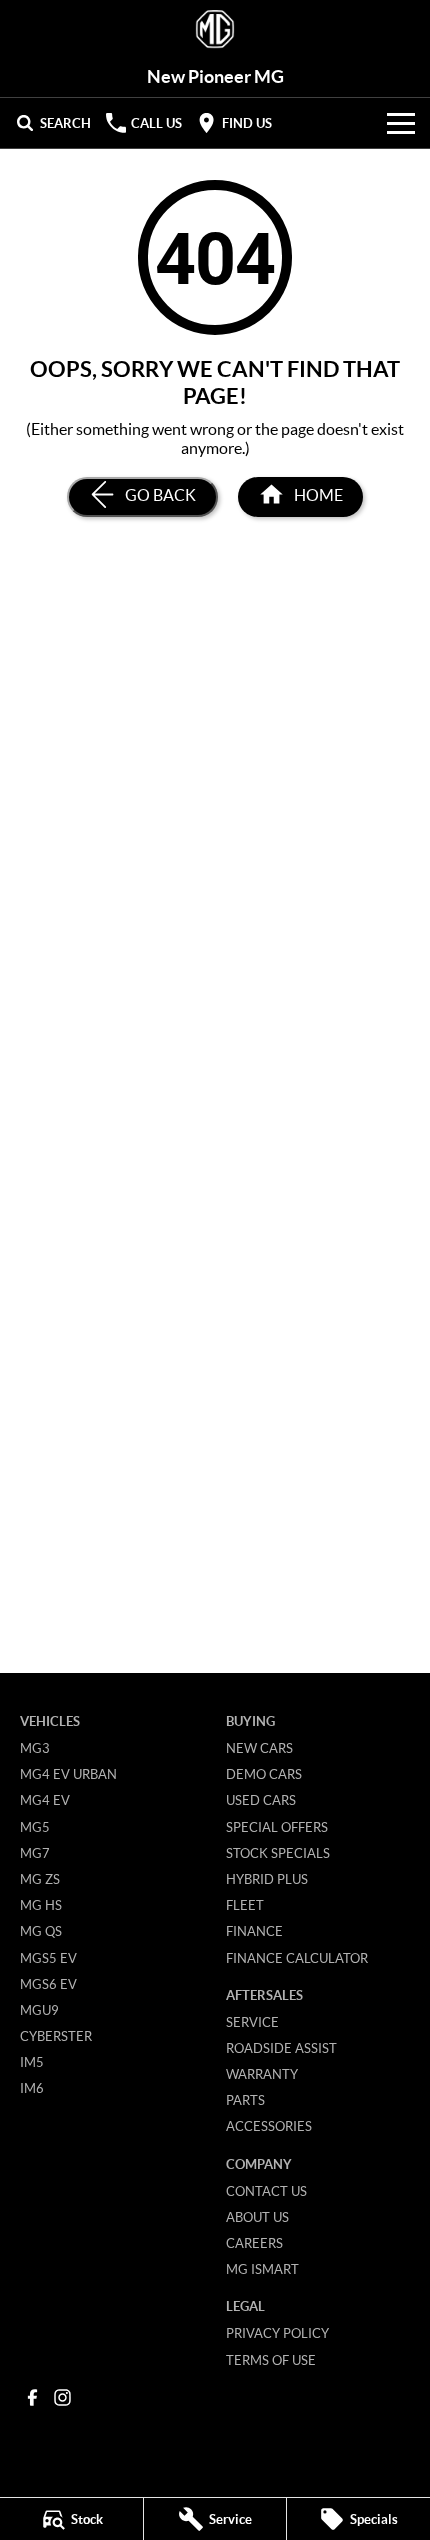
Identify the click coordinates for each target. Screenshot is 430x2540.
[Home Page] (215, 30)
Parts (245, 2100)
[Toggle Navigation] (401, 123)
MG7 (35, 1853)
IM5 (32, 2062)
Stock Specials (278, 1853)
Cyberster (56, 2036)
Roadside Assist (281, 2048)
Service (252, 2022)
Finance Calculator (297, 1958)
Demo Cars (264, 1774)
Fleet (245, 1905)
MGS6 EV (48, 1984)
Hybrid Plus (267, 1879)
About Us (257, 2217)
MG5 (35, 1827)
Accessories (269, 2126)
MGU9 (39, 2010)
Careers (254, 2243)
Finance (254, 1931)
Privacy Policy (277, 2333)
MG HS (41, 1905)
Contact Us (266, 2191)
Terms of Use (271, 2360)
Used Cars (261, 1800)
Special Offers (277, 1827)
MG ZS (40, 1879)
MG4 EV (45, 1800)
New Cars (259, 1748)
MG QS (41, 1931)
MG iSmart (262, 2269)
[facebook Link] (32, 2397)
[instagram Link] (62, 2397)
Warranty (262, 2074)
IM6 (32, 2088)
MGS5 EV (48, 1958)
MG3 (35, 1748)
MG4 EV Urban (68, 1774)
